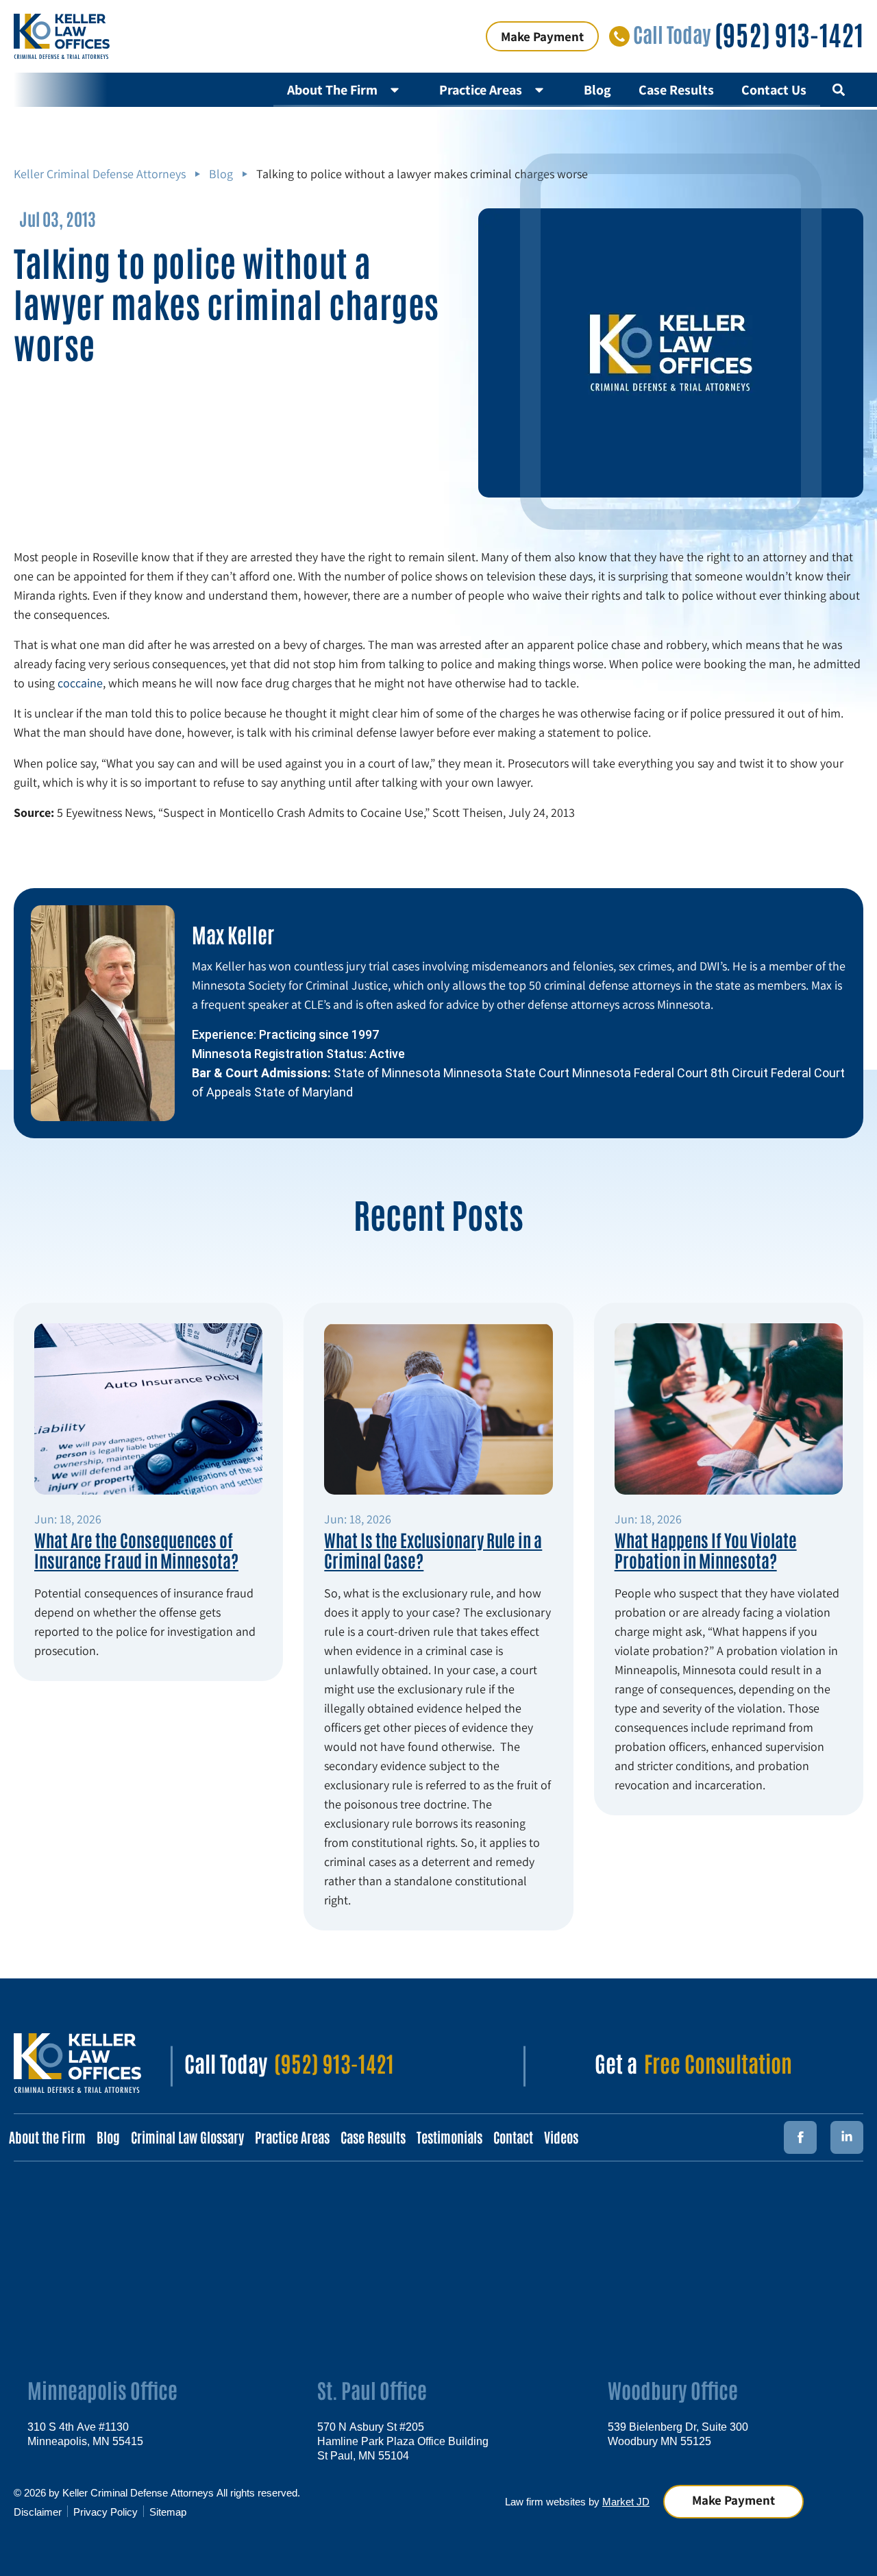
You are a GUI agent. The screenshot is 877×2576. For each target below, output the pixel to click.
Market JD (626, 2501)
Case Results (676, 90)
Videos (561, 2137)
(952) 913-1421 (789, 34)
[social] (847, 2137)
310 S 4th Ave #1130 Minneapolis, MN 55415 (85, 2433)
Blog (597, 90)
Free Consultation (718, 2062)
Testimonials (449, 2137)
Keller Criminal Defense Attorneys (100, 174)
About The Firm (332, 90)
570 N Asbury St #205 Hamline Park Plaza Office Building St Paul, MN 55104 (403, 2440)
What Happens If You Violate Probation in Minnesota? (706, 1549)
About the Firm (47, 2137)
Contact (513, 2137)
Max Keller (233, 934)
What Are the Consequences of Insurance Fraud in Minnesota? (136, 1549)
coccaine (80, 683)
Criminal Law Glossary (187, 2137)
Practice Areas (481, 90)
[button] (838, 89)
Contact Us (774, 90)
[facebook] (800, 2137)
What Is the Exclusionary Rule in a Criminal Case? (433, 1549)
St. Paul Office (372, 2389)
